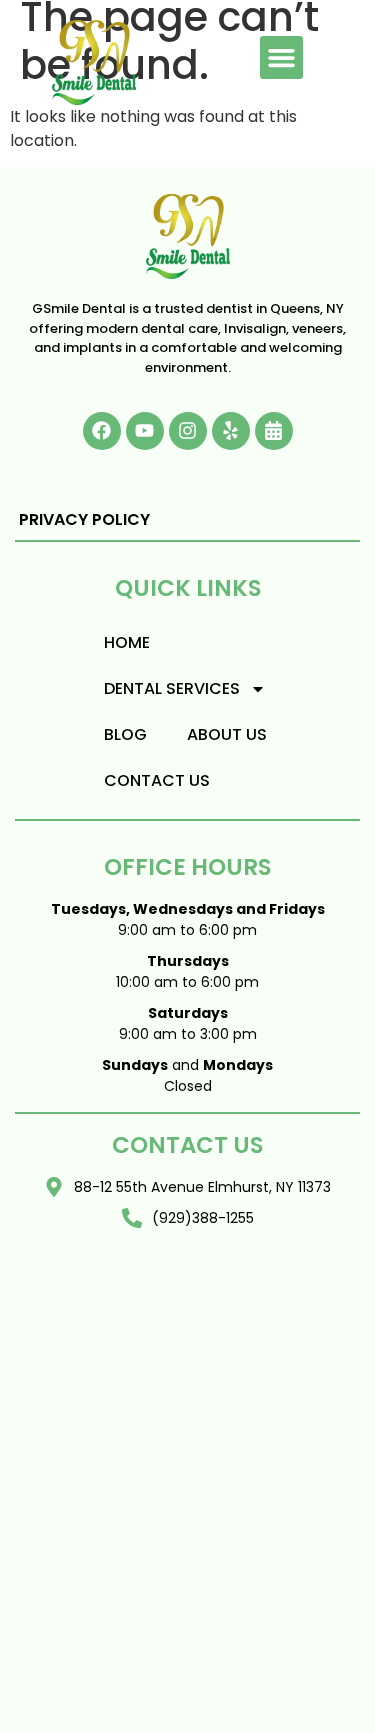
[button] (282, 58)
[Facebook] (102, 431)
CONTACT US (157, 780)
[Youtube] (145, 431)
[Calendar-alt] (274, 431)
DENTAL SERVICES (172, 688)
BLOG (125, 734)
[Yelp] (231, 431)
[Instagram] (188, 431)
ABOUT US (227, 734)
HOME (127, 642)
